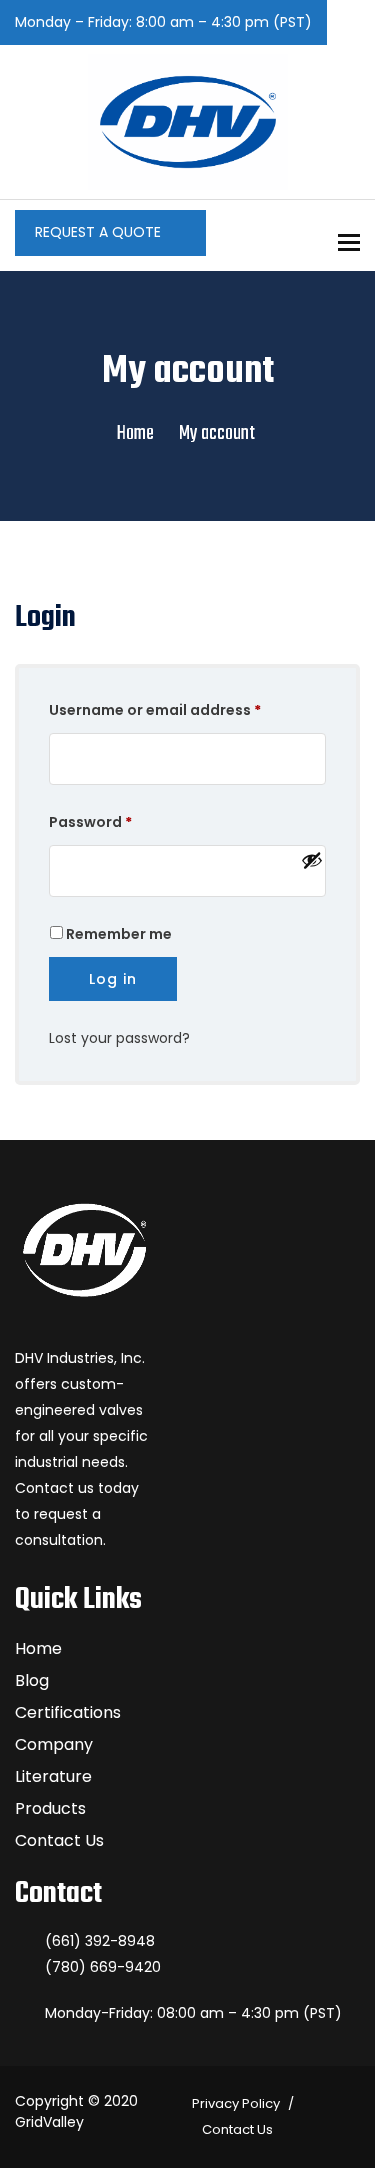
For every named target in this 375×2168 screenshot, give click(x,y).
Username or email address (187, 709)
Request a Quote (100, 232)
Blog (32, 1680)
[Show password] (308, 860)
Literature (53, 1776)
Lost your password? (119, 1038)
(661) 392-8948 (100, 1941)
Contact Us (59, 1840)
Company (54, 1744)
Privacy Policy (236, 2103)
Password (123, 821)
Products (50, 1808)
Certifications (68, 1712)
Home (135, 433)
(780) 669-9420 (103, 1967)
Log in (113, 979)
